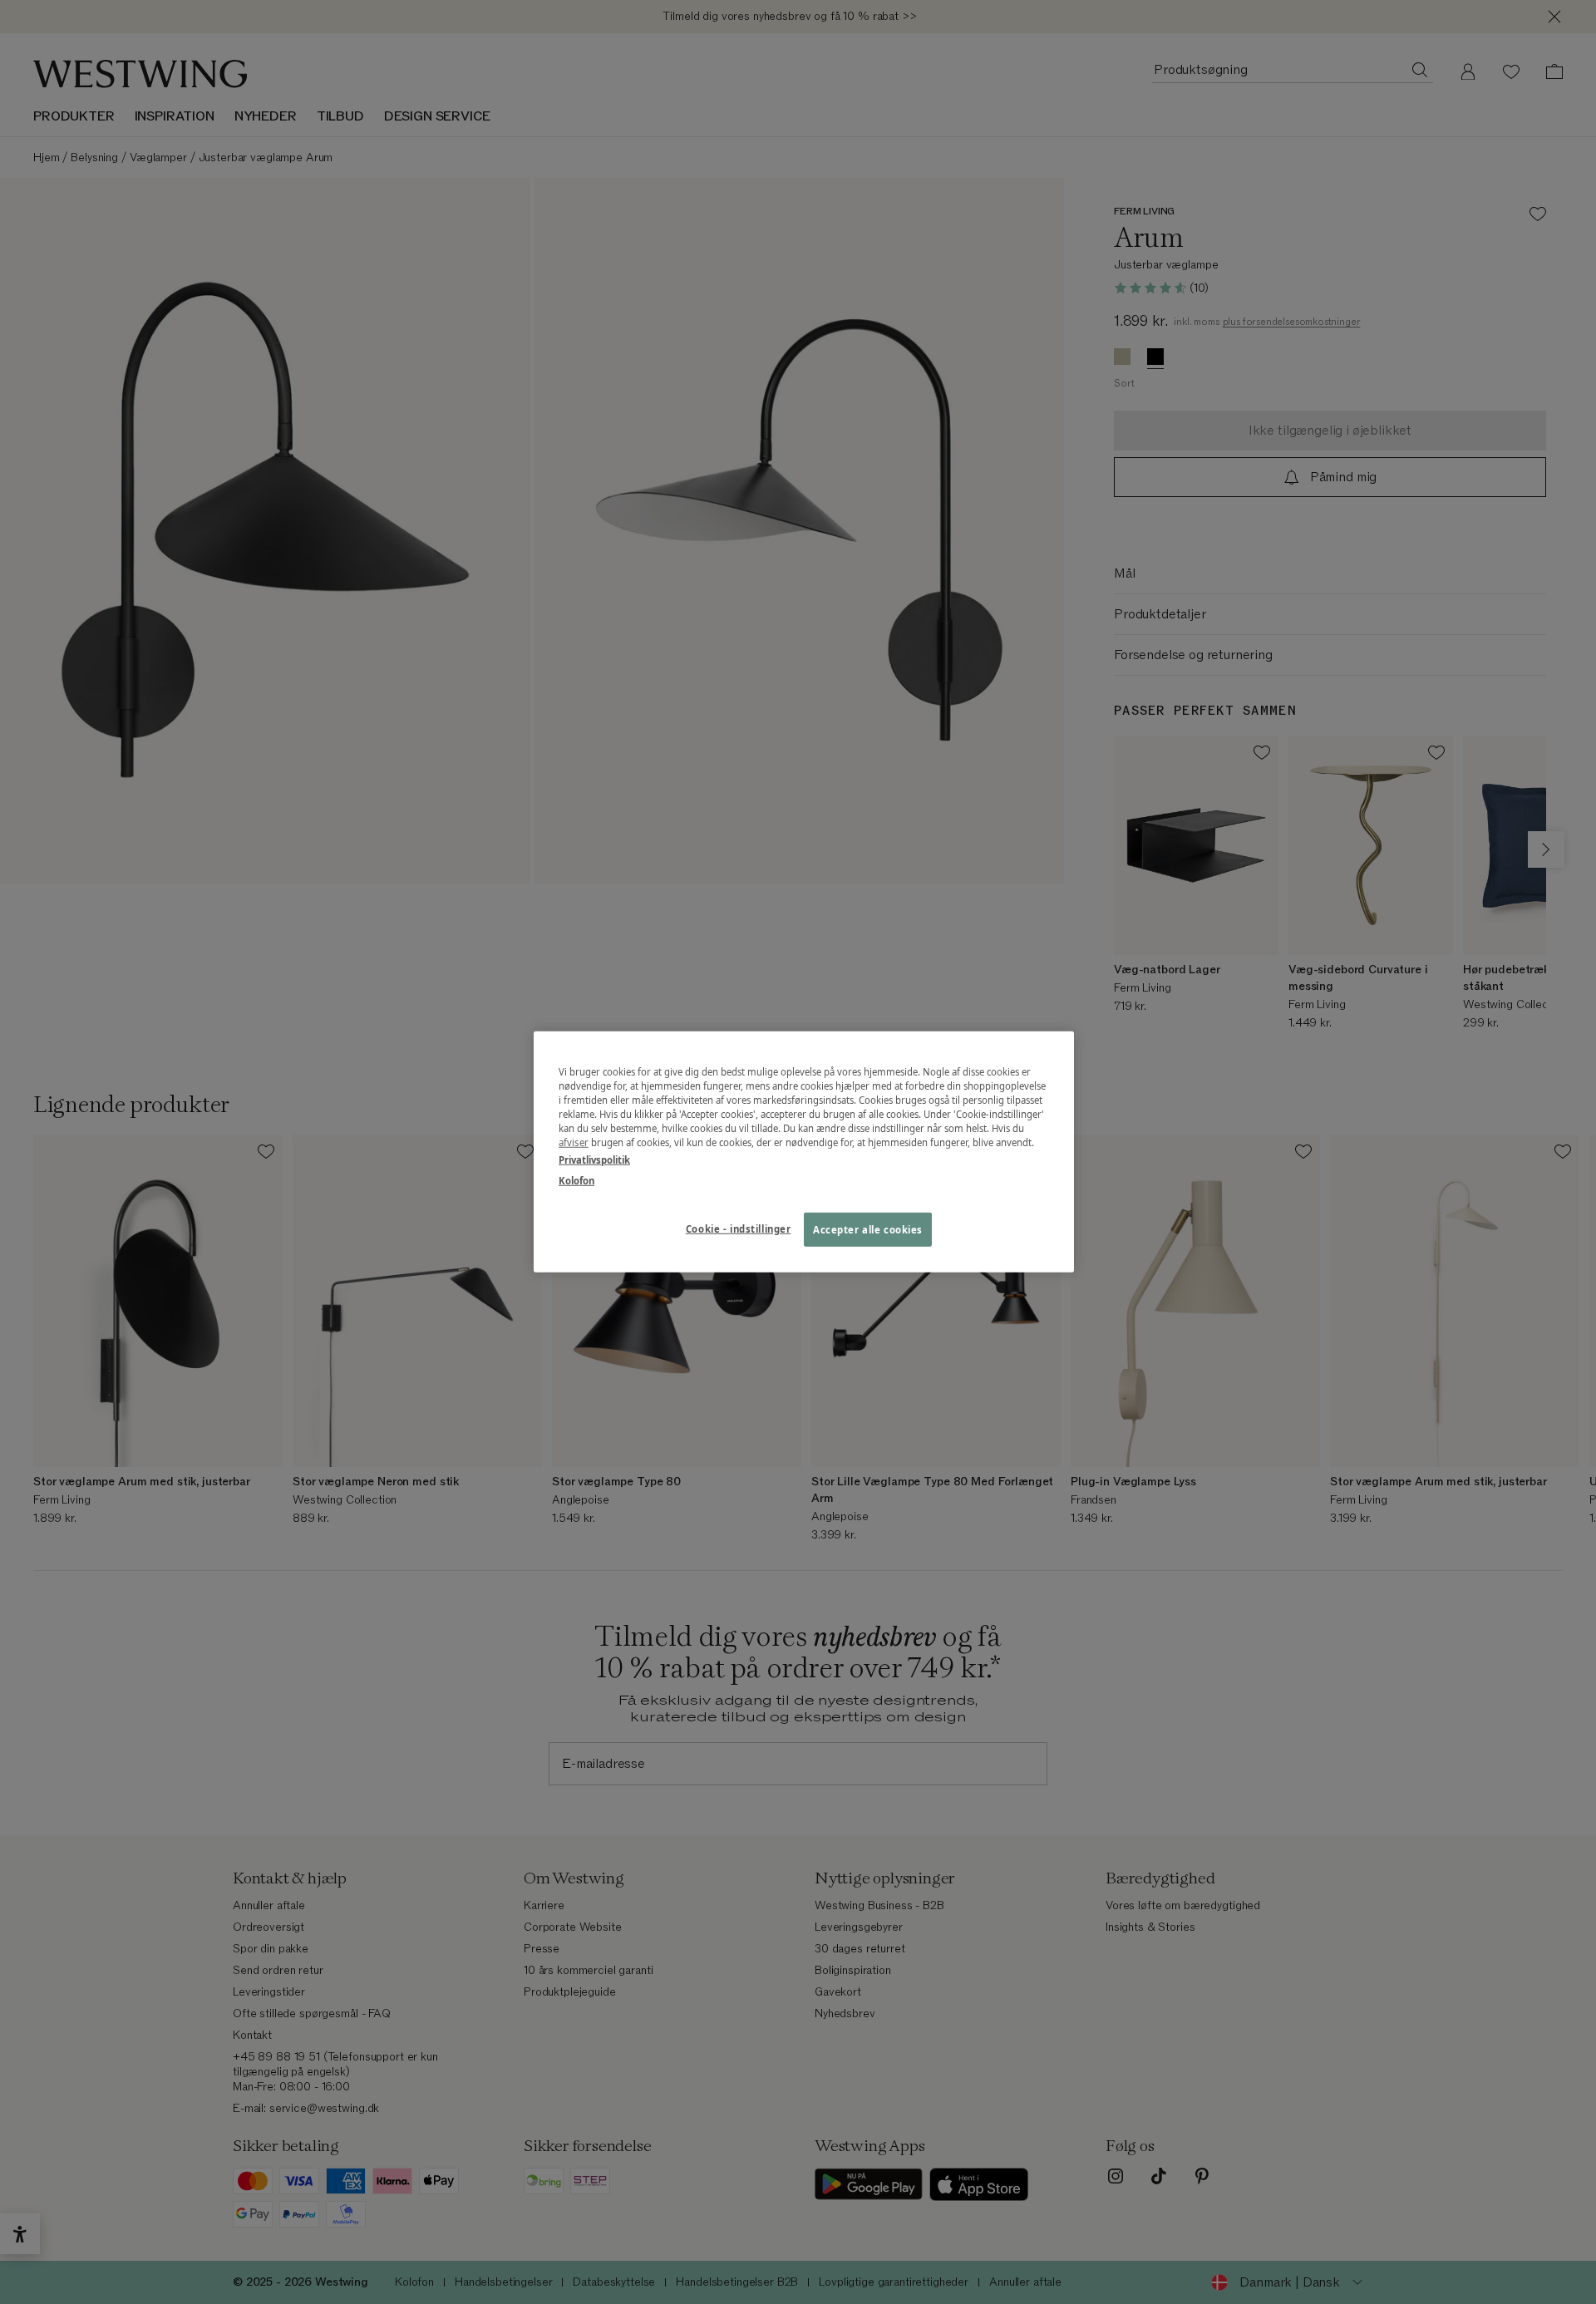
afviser (574, 1142)
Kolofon (576, 1181)
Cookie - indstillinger (739, 1228)
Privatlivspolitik (594, 1160)
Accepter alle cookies (868, 1229)
